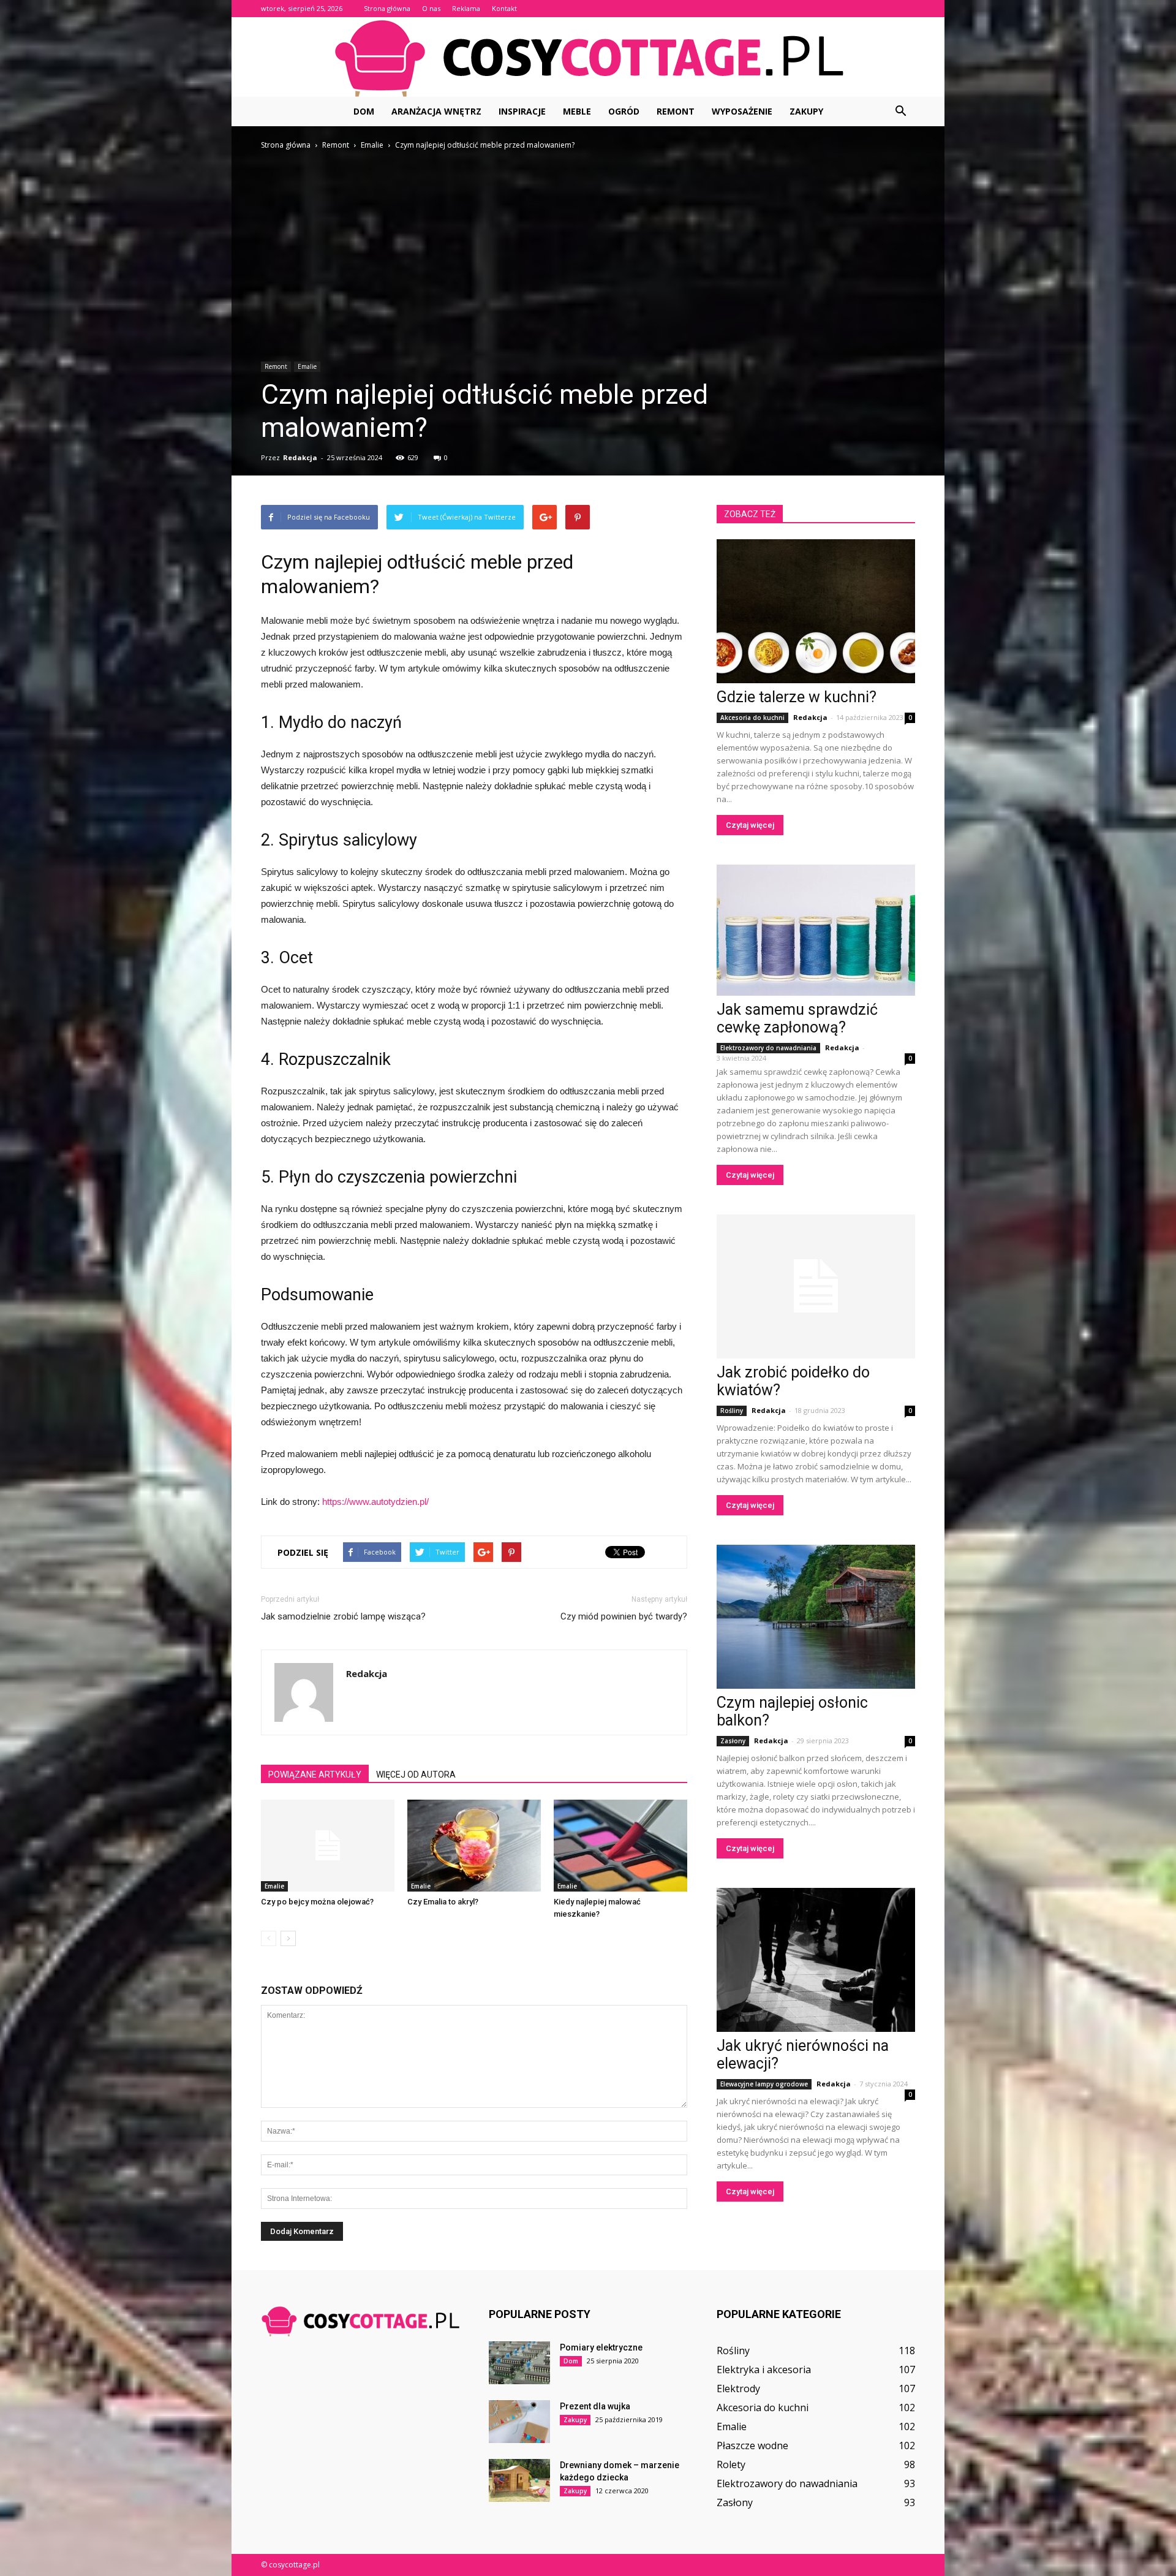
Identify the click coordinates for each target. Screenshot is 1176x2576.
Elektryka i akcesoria (764, 2370)
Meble (577, 111)
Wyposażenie (742, 111)
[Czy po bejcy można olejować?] (328, 1846)
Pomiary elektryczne (601, 2347)
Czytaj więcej (750, 825)
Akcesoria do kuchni (752, 718)
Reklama (466, 8)
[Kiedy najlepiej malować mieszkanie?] (620, 1846)
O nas (431, 8)
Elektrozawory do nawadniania (768, 1048)
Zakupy (806, 111)
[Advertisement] (588, 244)
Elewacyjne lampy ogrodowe (764, 2084)
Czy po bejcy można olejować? (317, 1902)
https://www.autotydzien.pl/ (375, 1502)
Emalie (307, 366)
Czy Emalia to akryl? (443, 1902)
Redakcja (300, 457)
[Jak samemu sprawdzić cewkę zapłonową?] (816, 930)
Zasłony (733, 1741)
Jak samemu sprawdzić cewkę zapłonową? (797, 1018)
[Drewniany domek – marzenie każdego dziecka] (519, 2480)
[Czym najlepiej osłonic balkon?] (816, 1617)
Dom (364, 111)
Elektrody (738, 2388)
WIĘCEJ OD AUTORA (416, 1775)
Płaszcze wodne (752, 2445)
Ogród (624, 111)
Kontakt (504, 8)
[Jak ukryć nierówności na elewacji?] (816, 1960)
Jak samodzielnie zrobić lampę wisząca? (343, 1616)
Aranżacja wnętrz (436, 111)
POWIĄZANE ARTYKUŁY (315, 1775)
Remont (676, 111)
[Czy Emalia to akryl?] (474, 1846)
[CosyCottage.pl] (588, 58)
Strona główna (387, 8)
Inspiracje (522, 111)
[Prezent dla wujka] (519, 2422)
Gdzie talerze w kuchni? (797, 697)
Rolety (731, 2464)
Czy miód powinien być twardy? (624, 1616)
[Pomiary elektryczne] (519, 2363)
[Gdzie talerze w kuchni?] (816, 611)
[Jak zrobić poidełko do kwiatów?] (816, 1286)
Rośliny (732, 1411)
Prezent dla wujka (595, 2406)
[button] (900, 112)
